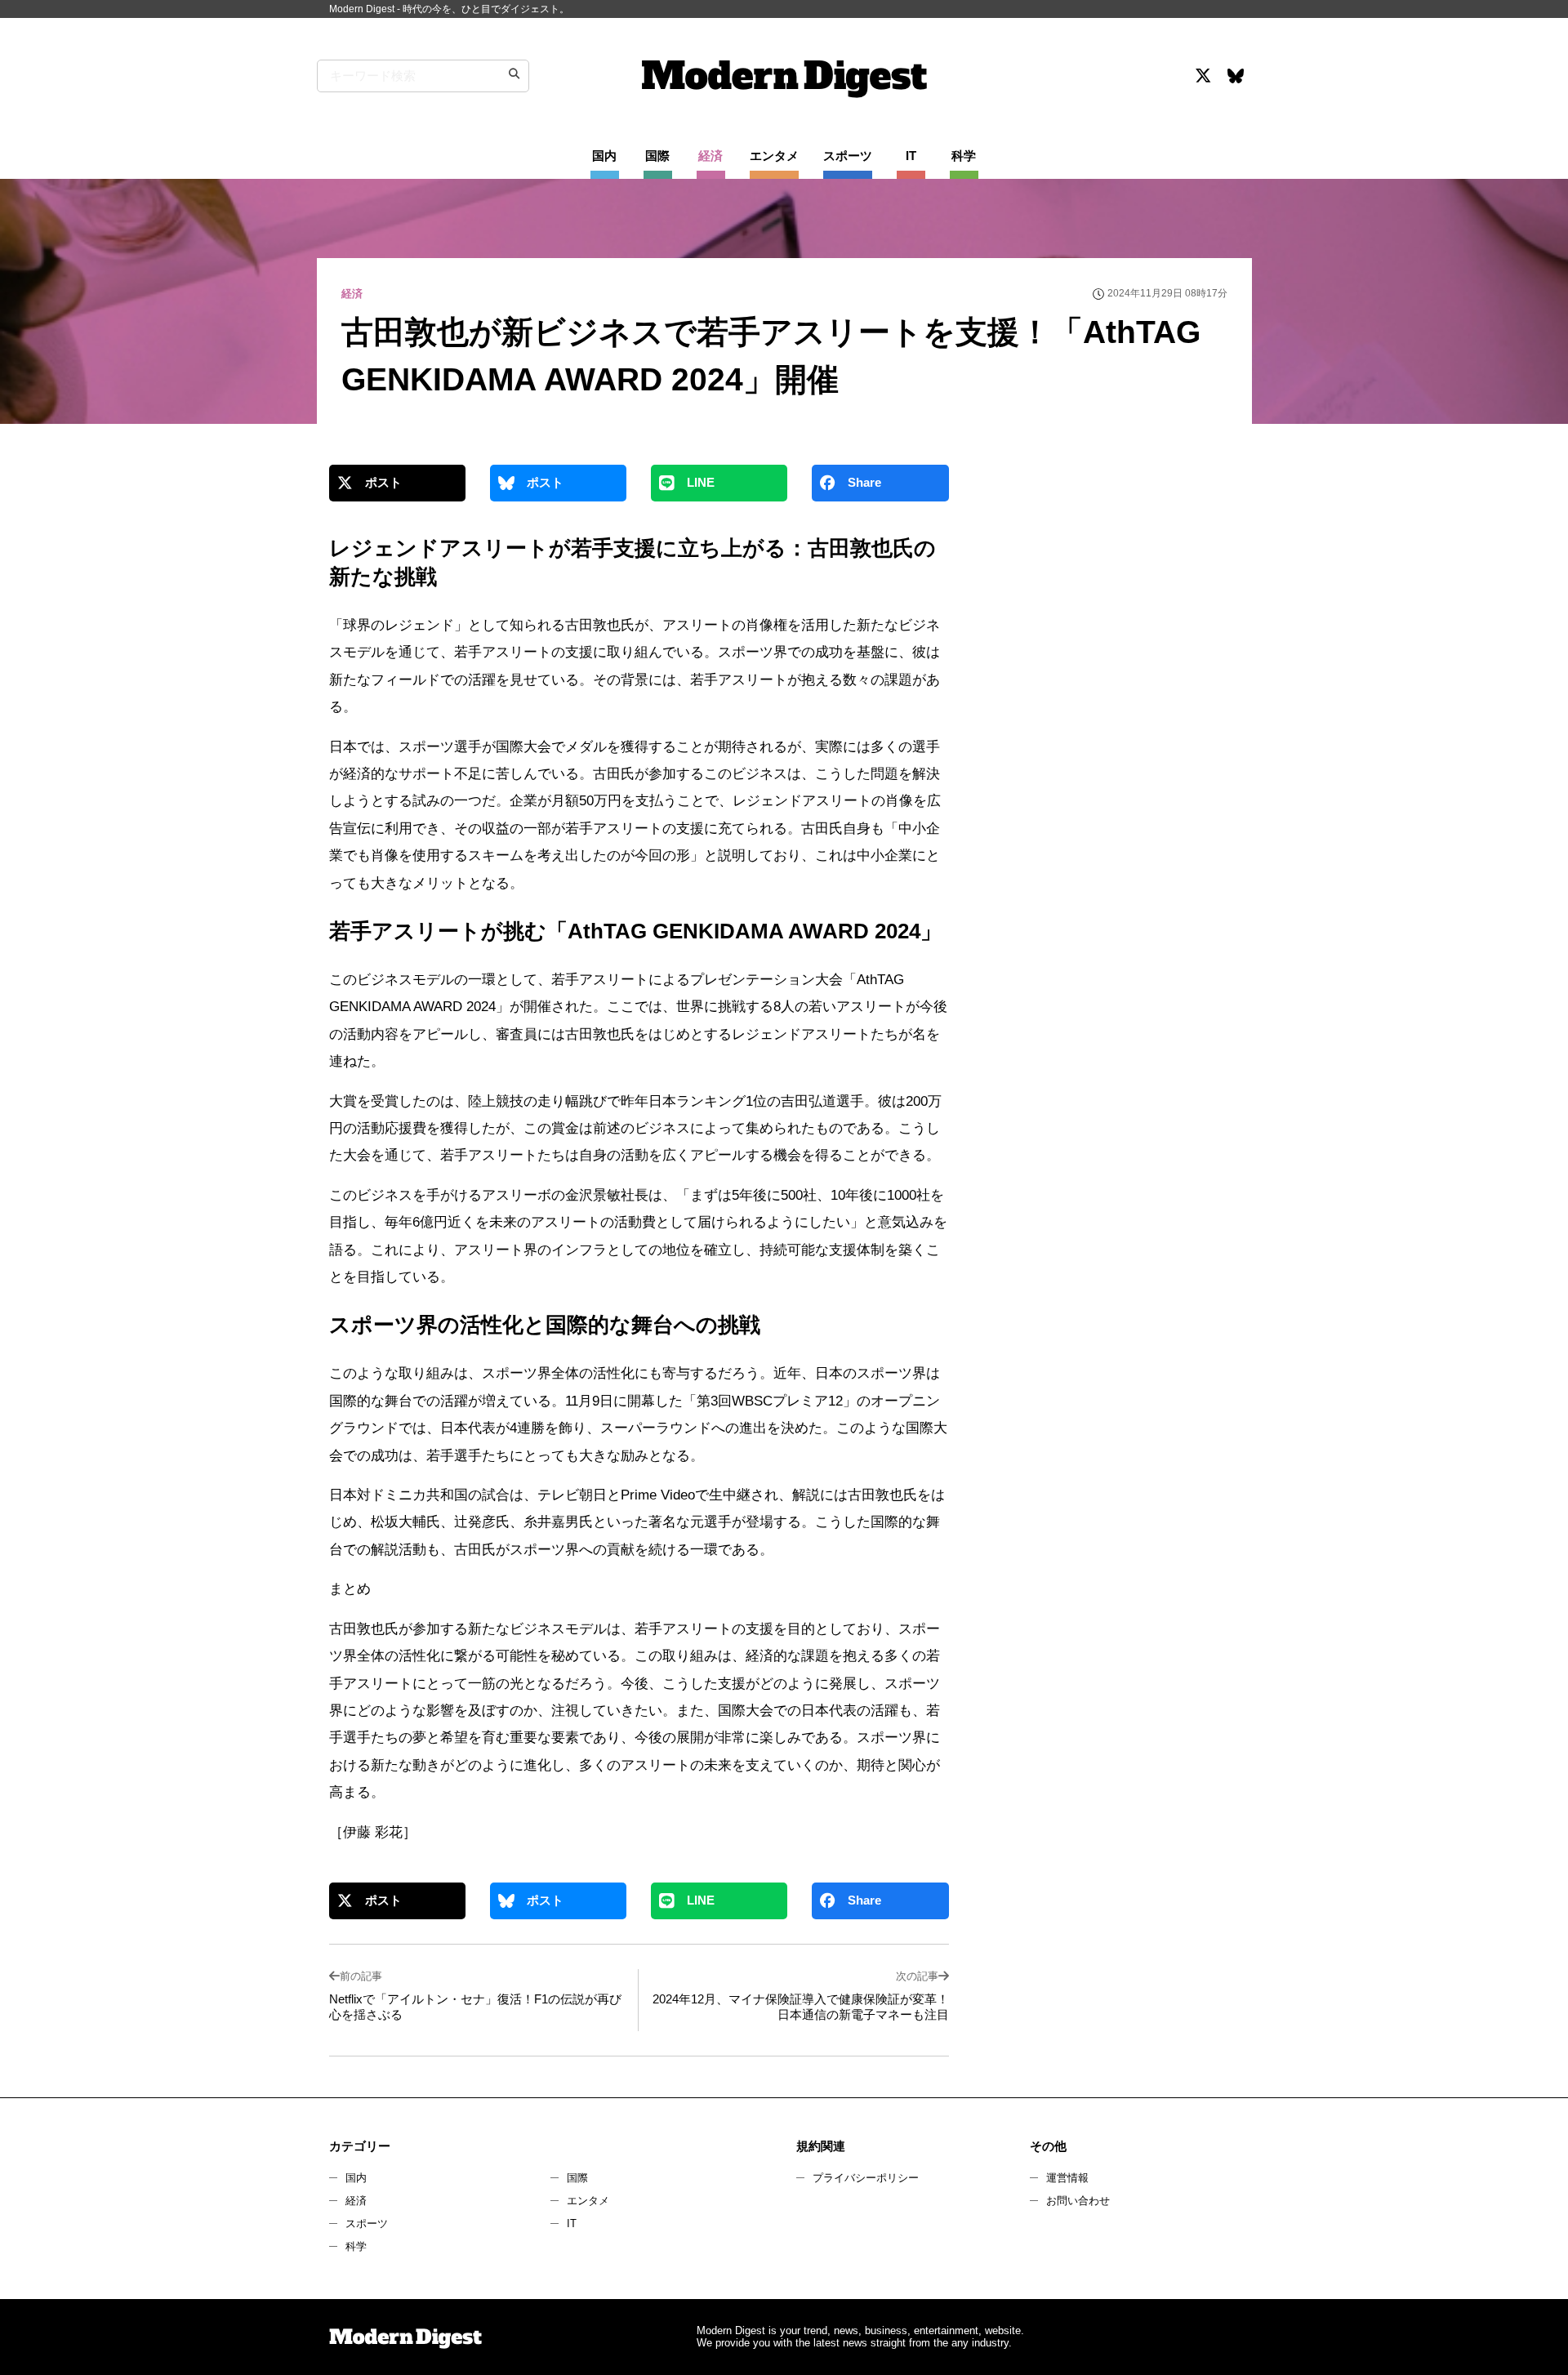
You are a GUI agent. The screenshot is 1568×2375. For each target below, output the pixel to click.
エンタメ (588, 2201)
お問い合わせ (1078, 2201)
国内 (356, 2178)
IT (572, 2223)
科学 (356, 2246)
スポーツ (367, 2223)
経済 (356, 2201)
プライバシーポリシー (866, 2178)
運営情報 (1067, 2178)
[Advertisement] (1105, 608)
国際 (577, 2178)
